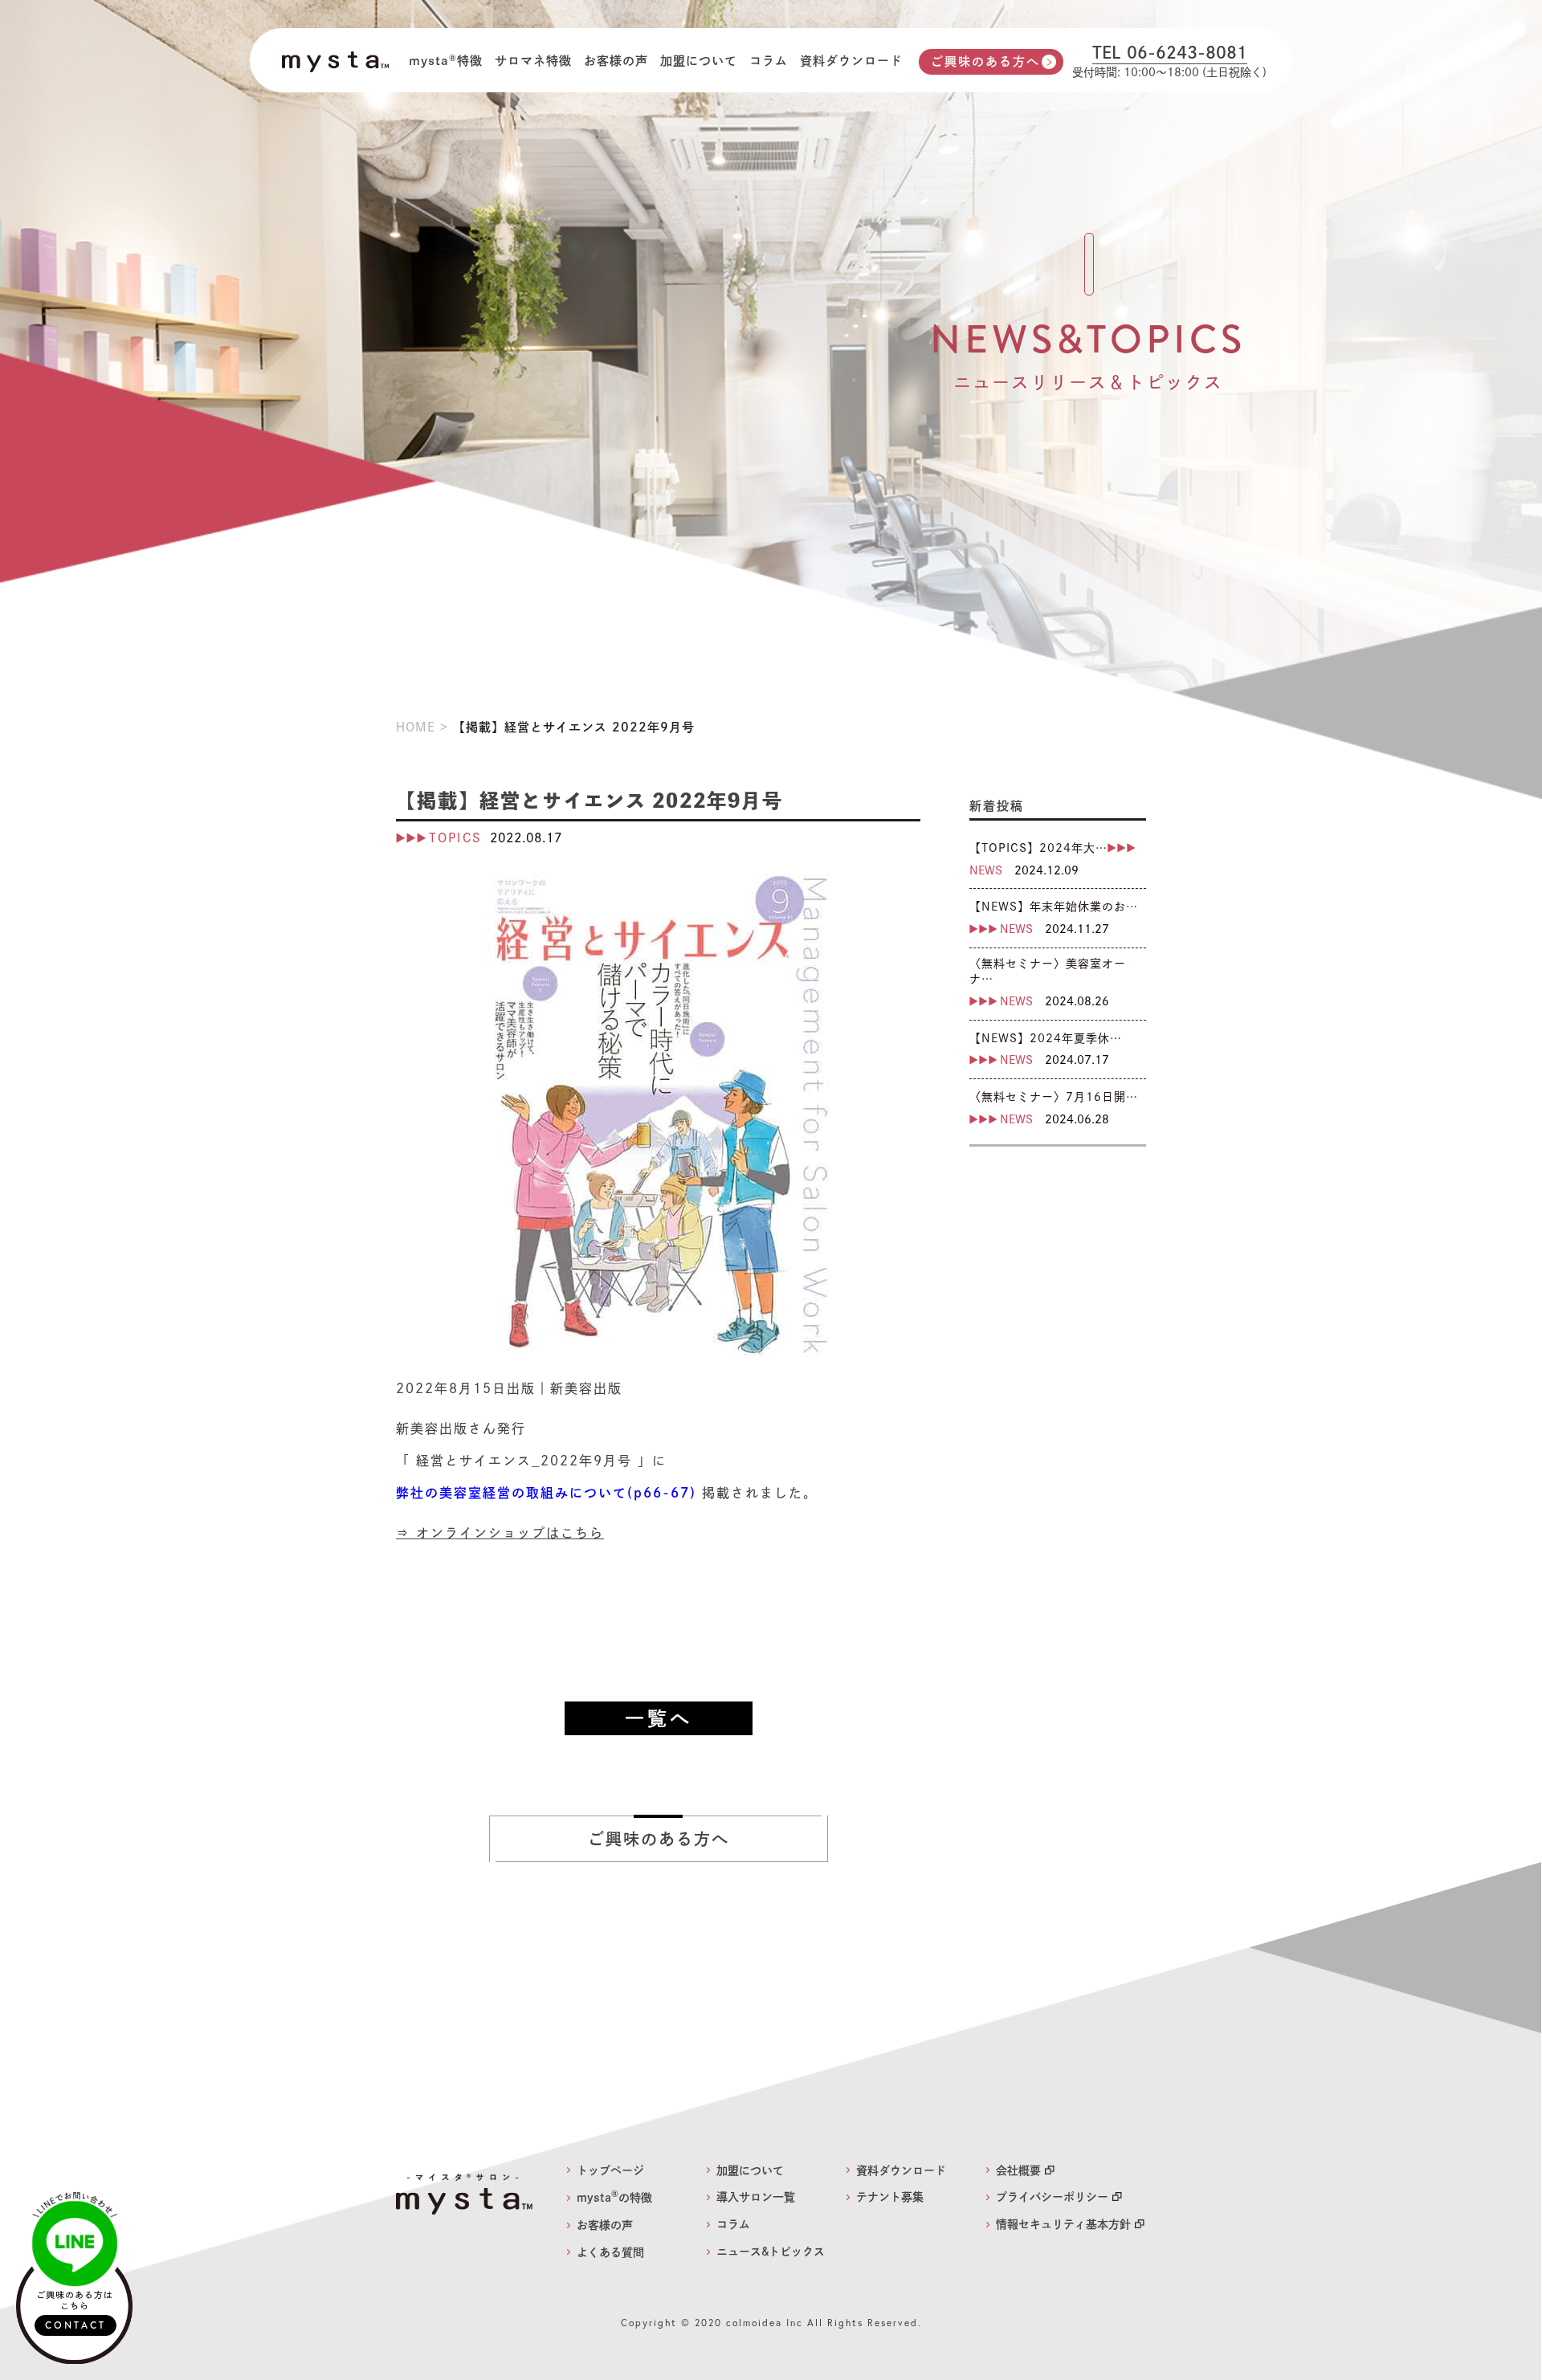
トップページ (610, 2170)
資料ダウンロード (851, 61)
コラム (769, 61)
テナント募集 (890, 2197)
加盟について (699, 61)
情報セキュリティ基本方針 (1063, 2224)
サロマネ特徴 (533, 61)
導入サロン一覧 (756, 2197)
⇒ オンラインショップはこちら (500, 1533)
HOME (416, 727)
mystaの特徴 (614, 2198)
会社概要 (1018, 2170)
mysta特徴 (446, 61)
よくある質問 (610, 2252)
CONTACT (75, 2325)
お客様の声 (616, 61)
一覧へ (659, 1718)
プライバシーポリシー (1052, 2197)
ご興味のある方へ (985, 61)
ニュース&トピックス (771, 2252)
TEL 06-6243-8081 (1170, 52)
